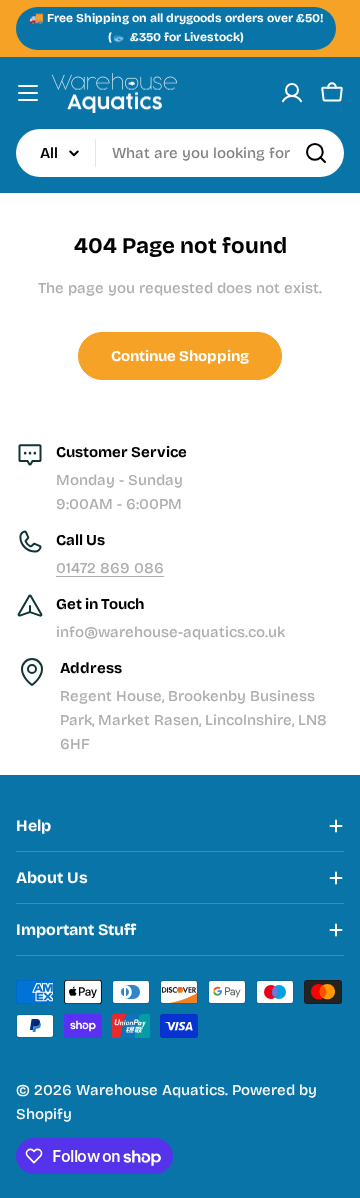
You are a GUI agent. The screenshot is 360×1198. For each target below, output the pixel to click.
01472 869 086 (110, 568)
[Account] (292, 93)
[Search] (316, 153)
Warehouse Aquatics (150, 1090)
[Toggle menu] (28, 93)
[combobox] (180, 153)
